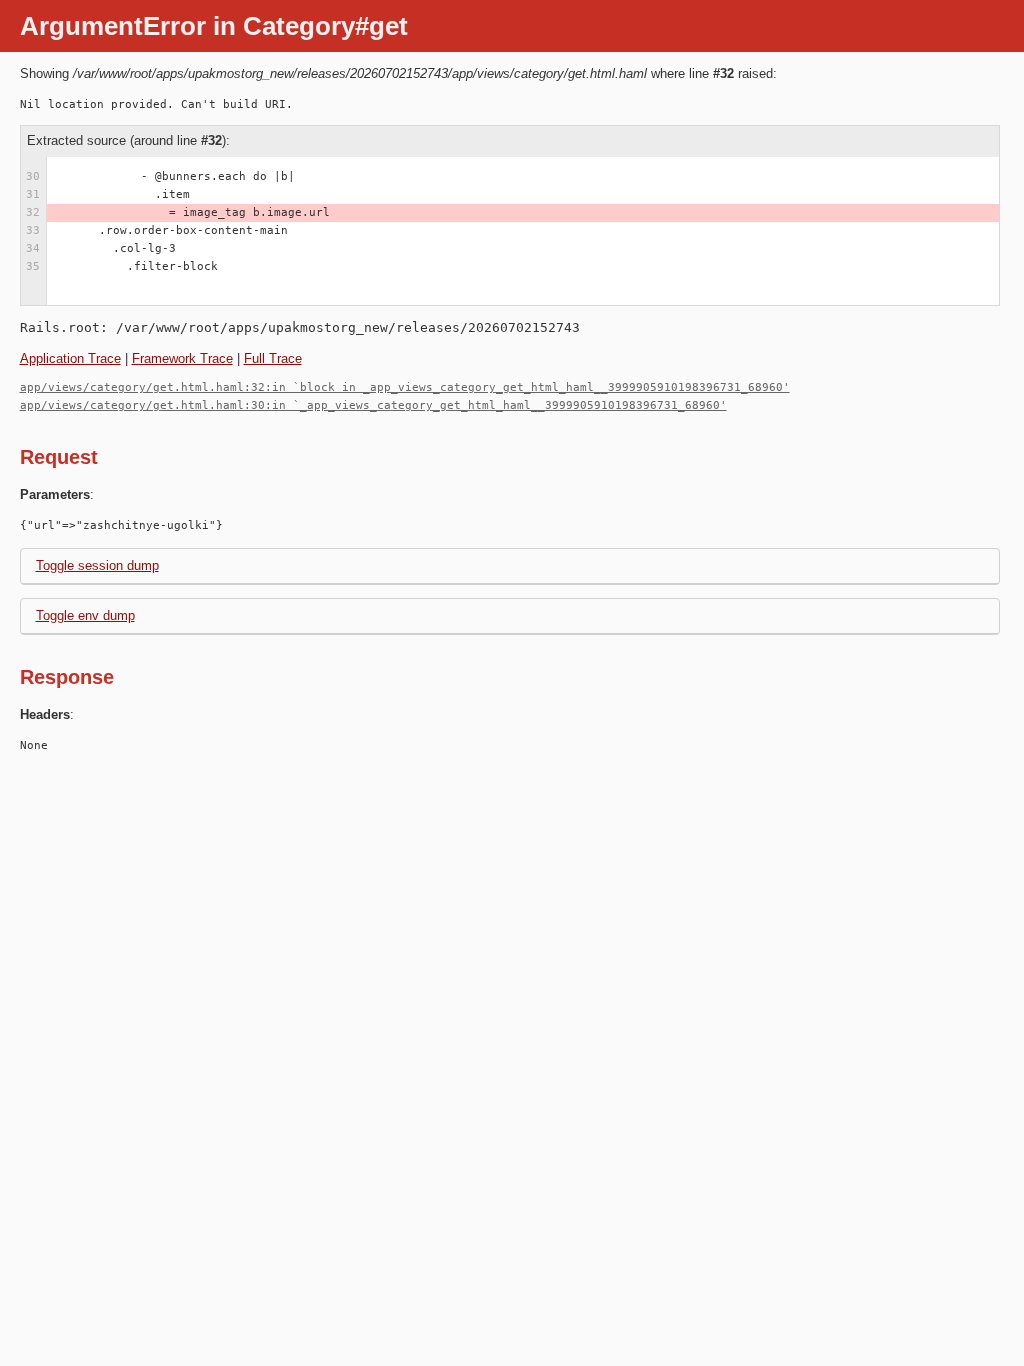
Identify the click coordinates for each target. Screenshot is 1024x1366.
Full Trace (273, 358)
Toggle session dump (97, 565)
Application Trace (70, 358)
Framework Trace (182, 358)
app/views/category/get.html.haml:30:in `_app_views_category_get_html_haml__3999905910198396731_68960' (373, 405)
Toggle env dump (85, 615)
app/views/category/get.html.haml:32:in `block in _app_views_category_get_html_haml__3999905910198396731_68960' (405, 387)
